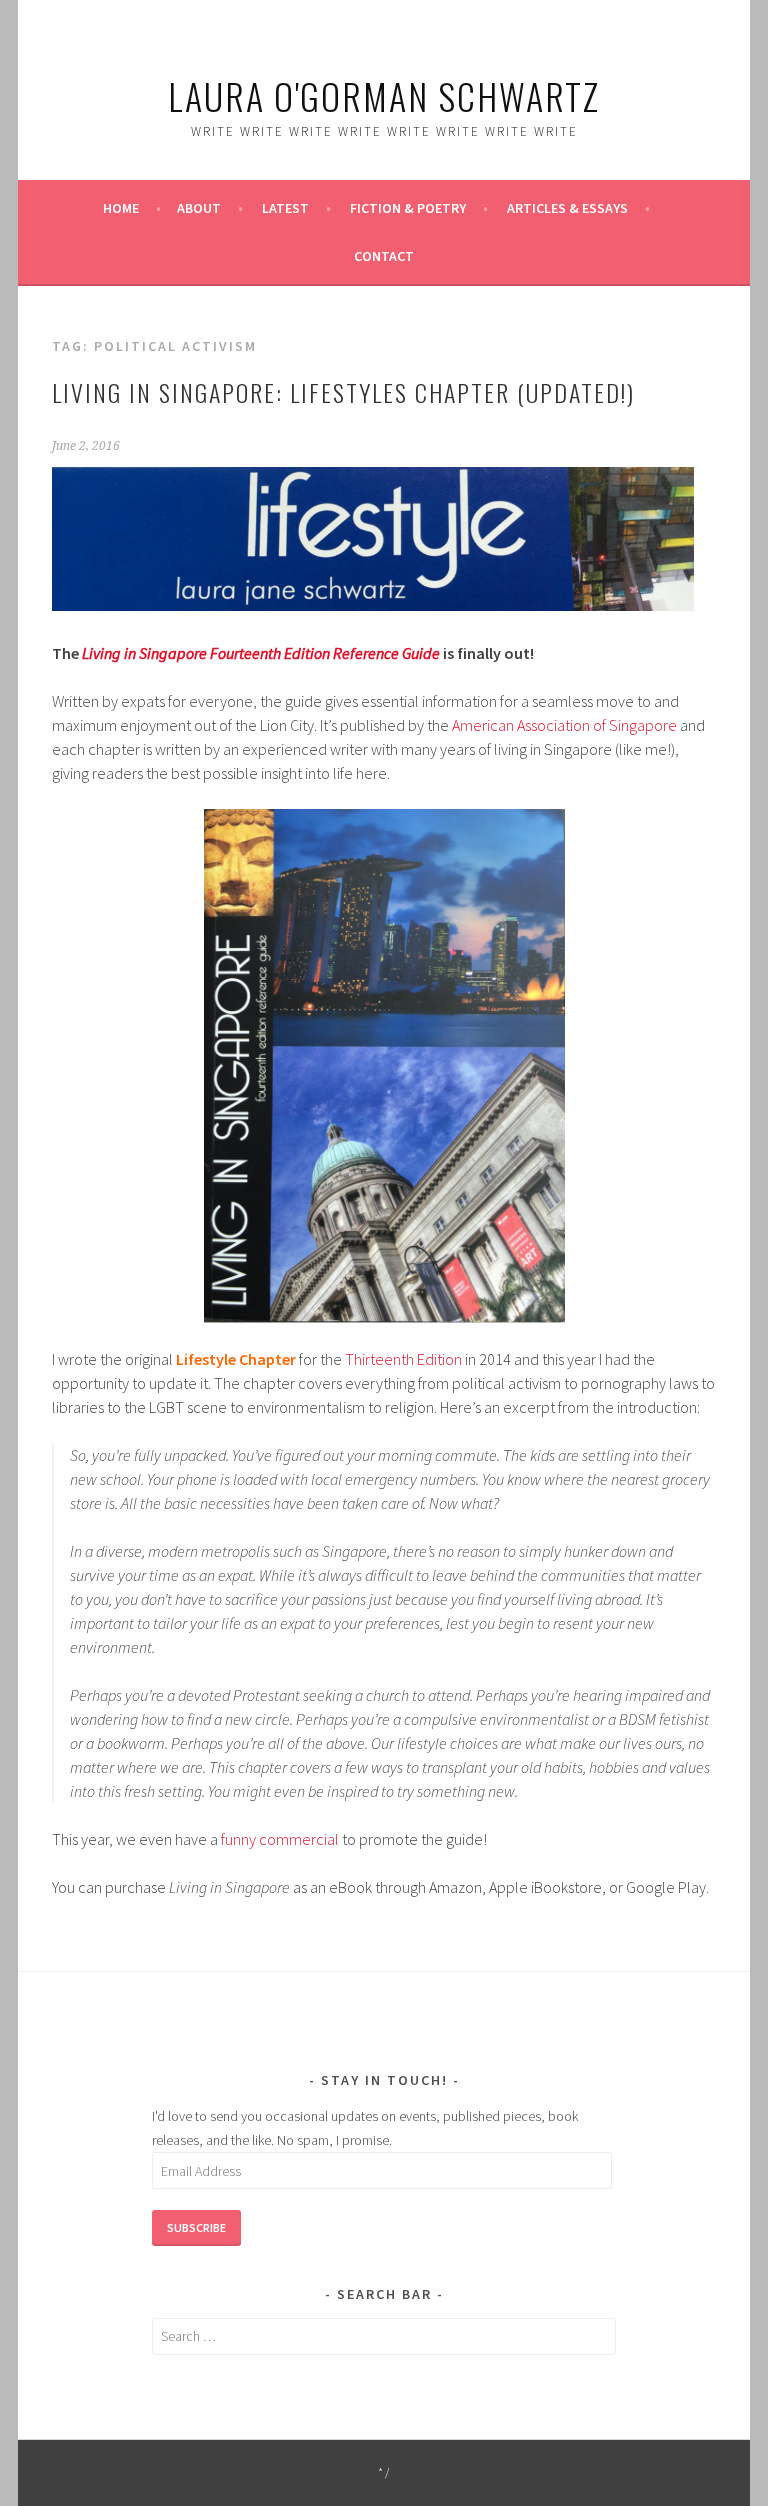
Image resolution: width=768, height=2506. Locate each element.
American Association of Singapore (564, 725)
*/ (384, 2472)
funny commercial (280, 1839)
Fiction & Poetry (408, 208)
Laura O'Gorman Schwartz (384, 95)
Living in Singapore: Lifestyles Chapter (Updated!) (343, 392)
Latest (285, 208)
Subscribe (196, 2227)
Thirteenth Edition (403, 1359)
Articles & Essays (567, 208)
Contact (384, 256)
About (199, 208)
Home (121, 208)
